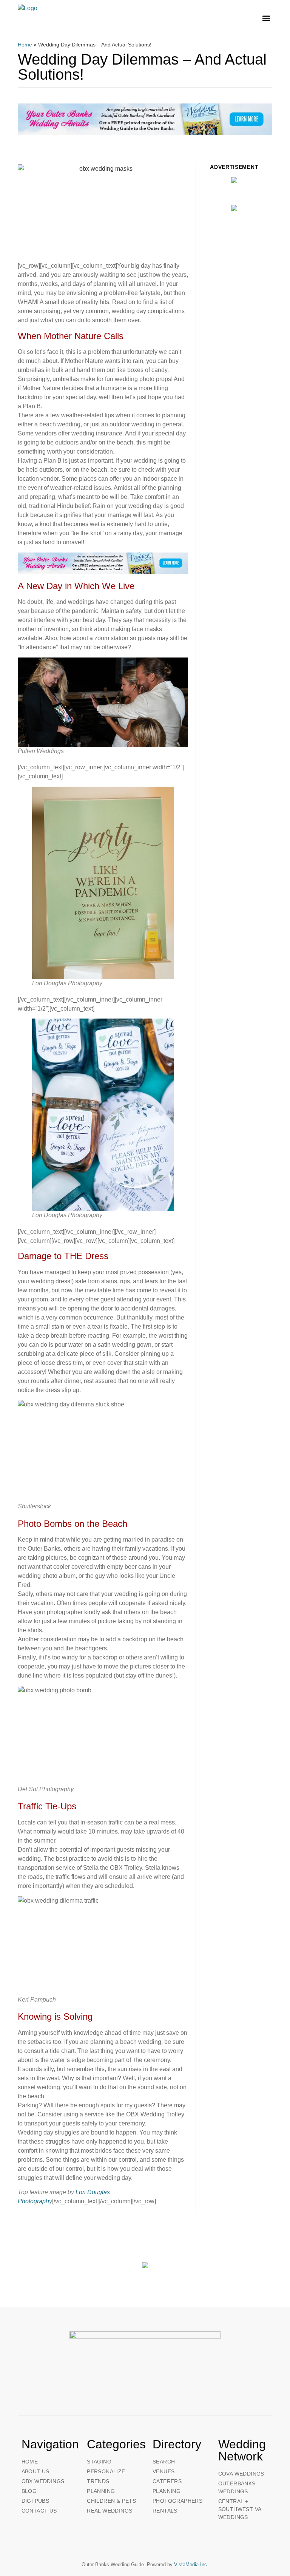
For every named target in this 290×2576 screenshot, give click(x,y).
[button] (266, 18)
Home (25, 45)
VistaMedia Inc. (191, 2564)
